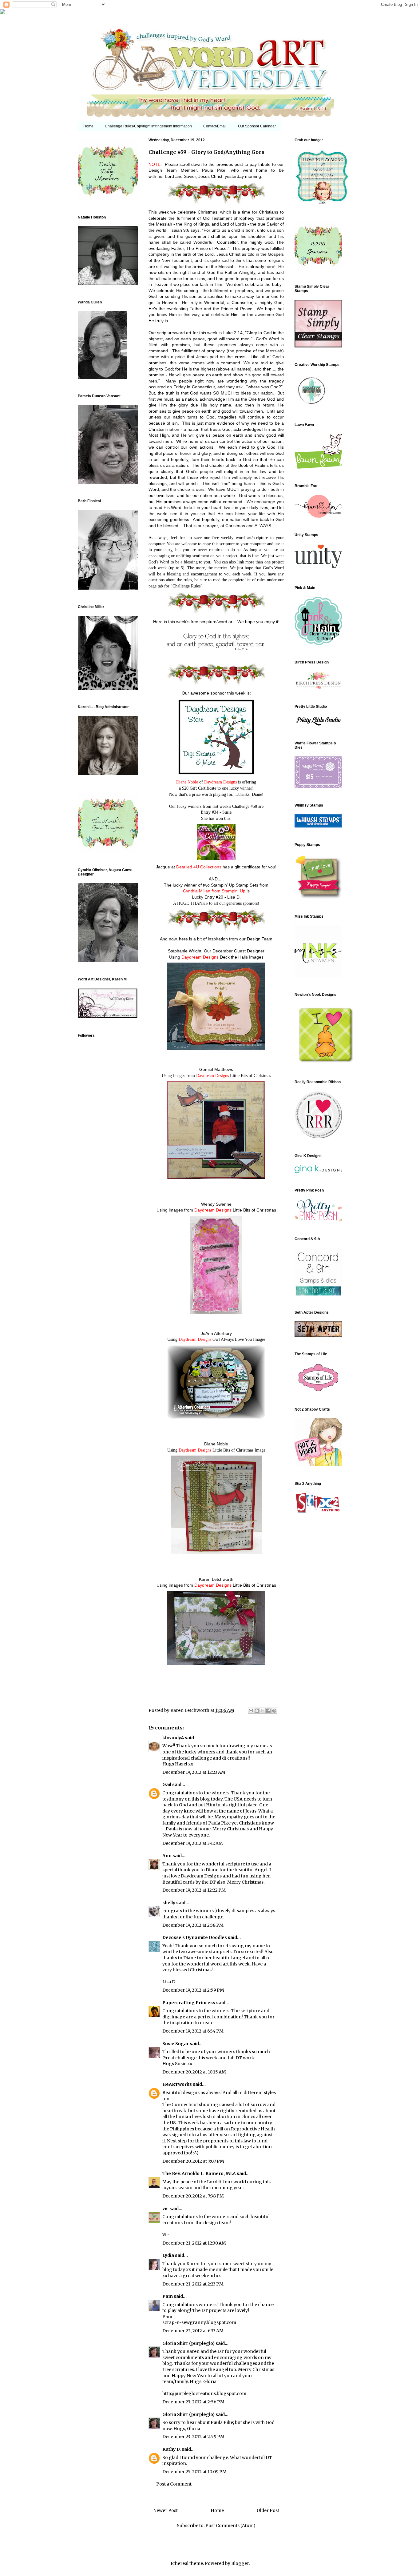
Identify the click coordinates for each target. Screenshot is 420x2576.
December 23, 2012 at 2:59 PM (193, 2437)
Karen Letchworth (190, 1710)
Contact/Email (215, 126)
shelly (169, 1903)
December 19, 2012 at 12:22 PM (194, 1890)
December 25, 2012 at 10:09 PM (194, 2472)
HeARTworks (177, 2084)
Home (88, 126)
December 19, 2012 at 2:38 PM (193, 1925)
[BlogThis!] (257, 1711)
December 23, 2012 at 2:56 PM (193, 2402)
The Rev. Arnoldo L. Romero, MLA (199, 2173)
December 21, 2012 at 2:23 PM (193, 2284)
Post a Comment (174, 2484)
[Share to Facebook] (268, 1711)
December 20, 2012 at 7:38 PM (193, 2196)
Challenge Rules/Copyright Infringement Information (148, 126)
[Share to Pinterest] (274, 1711)
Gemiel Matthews (216, 1069)
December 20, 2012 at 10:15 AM (194, 2072)
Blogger (240, 2563)
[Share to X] (263, 1711)
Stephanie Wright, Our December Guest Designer (216, 951)
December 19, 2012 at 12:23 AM (194, 1772)
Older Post (268, 2510)
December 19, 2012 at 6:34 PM (193, 2031)
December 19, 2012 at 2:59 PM (193, 1990)
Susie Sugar (176, 2044)
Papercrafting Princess (189, 2003)
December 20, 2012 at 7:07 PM (193, 2161)
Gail (167, 1785)
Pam (168, 2296)
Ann (167, 1856)
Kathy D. (172, 2449)
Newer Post (165, 2510)
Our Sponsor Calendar (257, 126)
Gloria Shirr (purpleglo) (188, 2343)
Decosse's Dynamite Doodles (195, 1937)
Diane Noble (216, 1444)
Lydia (168, 2255)
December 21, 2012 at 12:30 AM (194, 2243)
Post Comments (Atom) (230, 2526)
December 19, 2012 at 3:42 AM (193, 1843)
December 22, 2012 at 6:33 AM (193, 2331)
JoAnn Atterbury (216, 1333)
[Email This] (251, 1711)
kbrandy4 (173, 1738)
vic (165, 2209)
